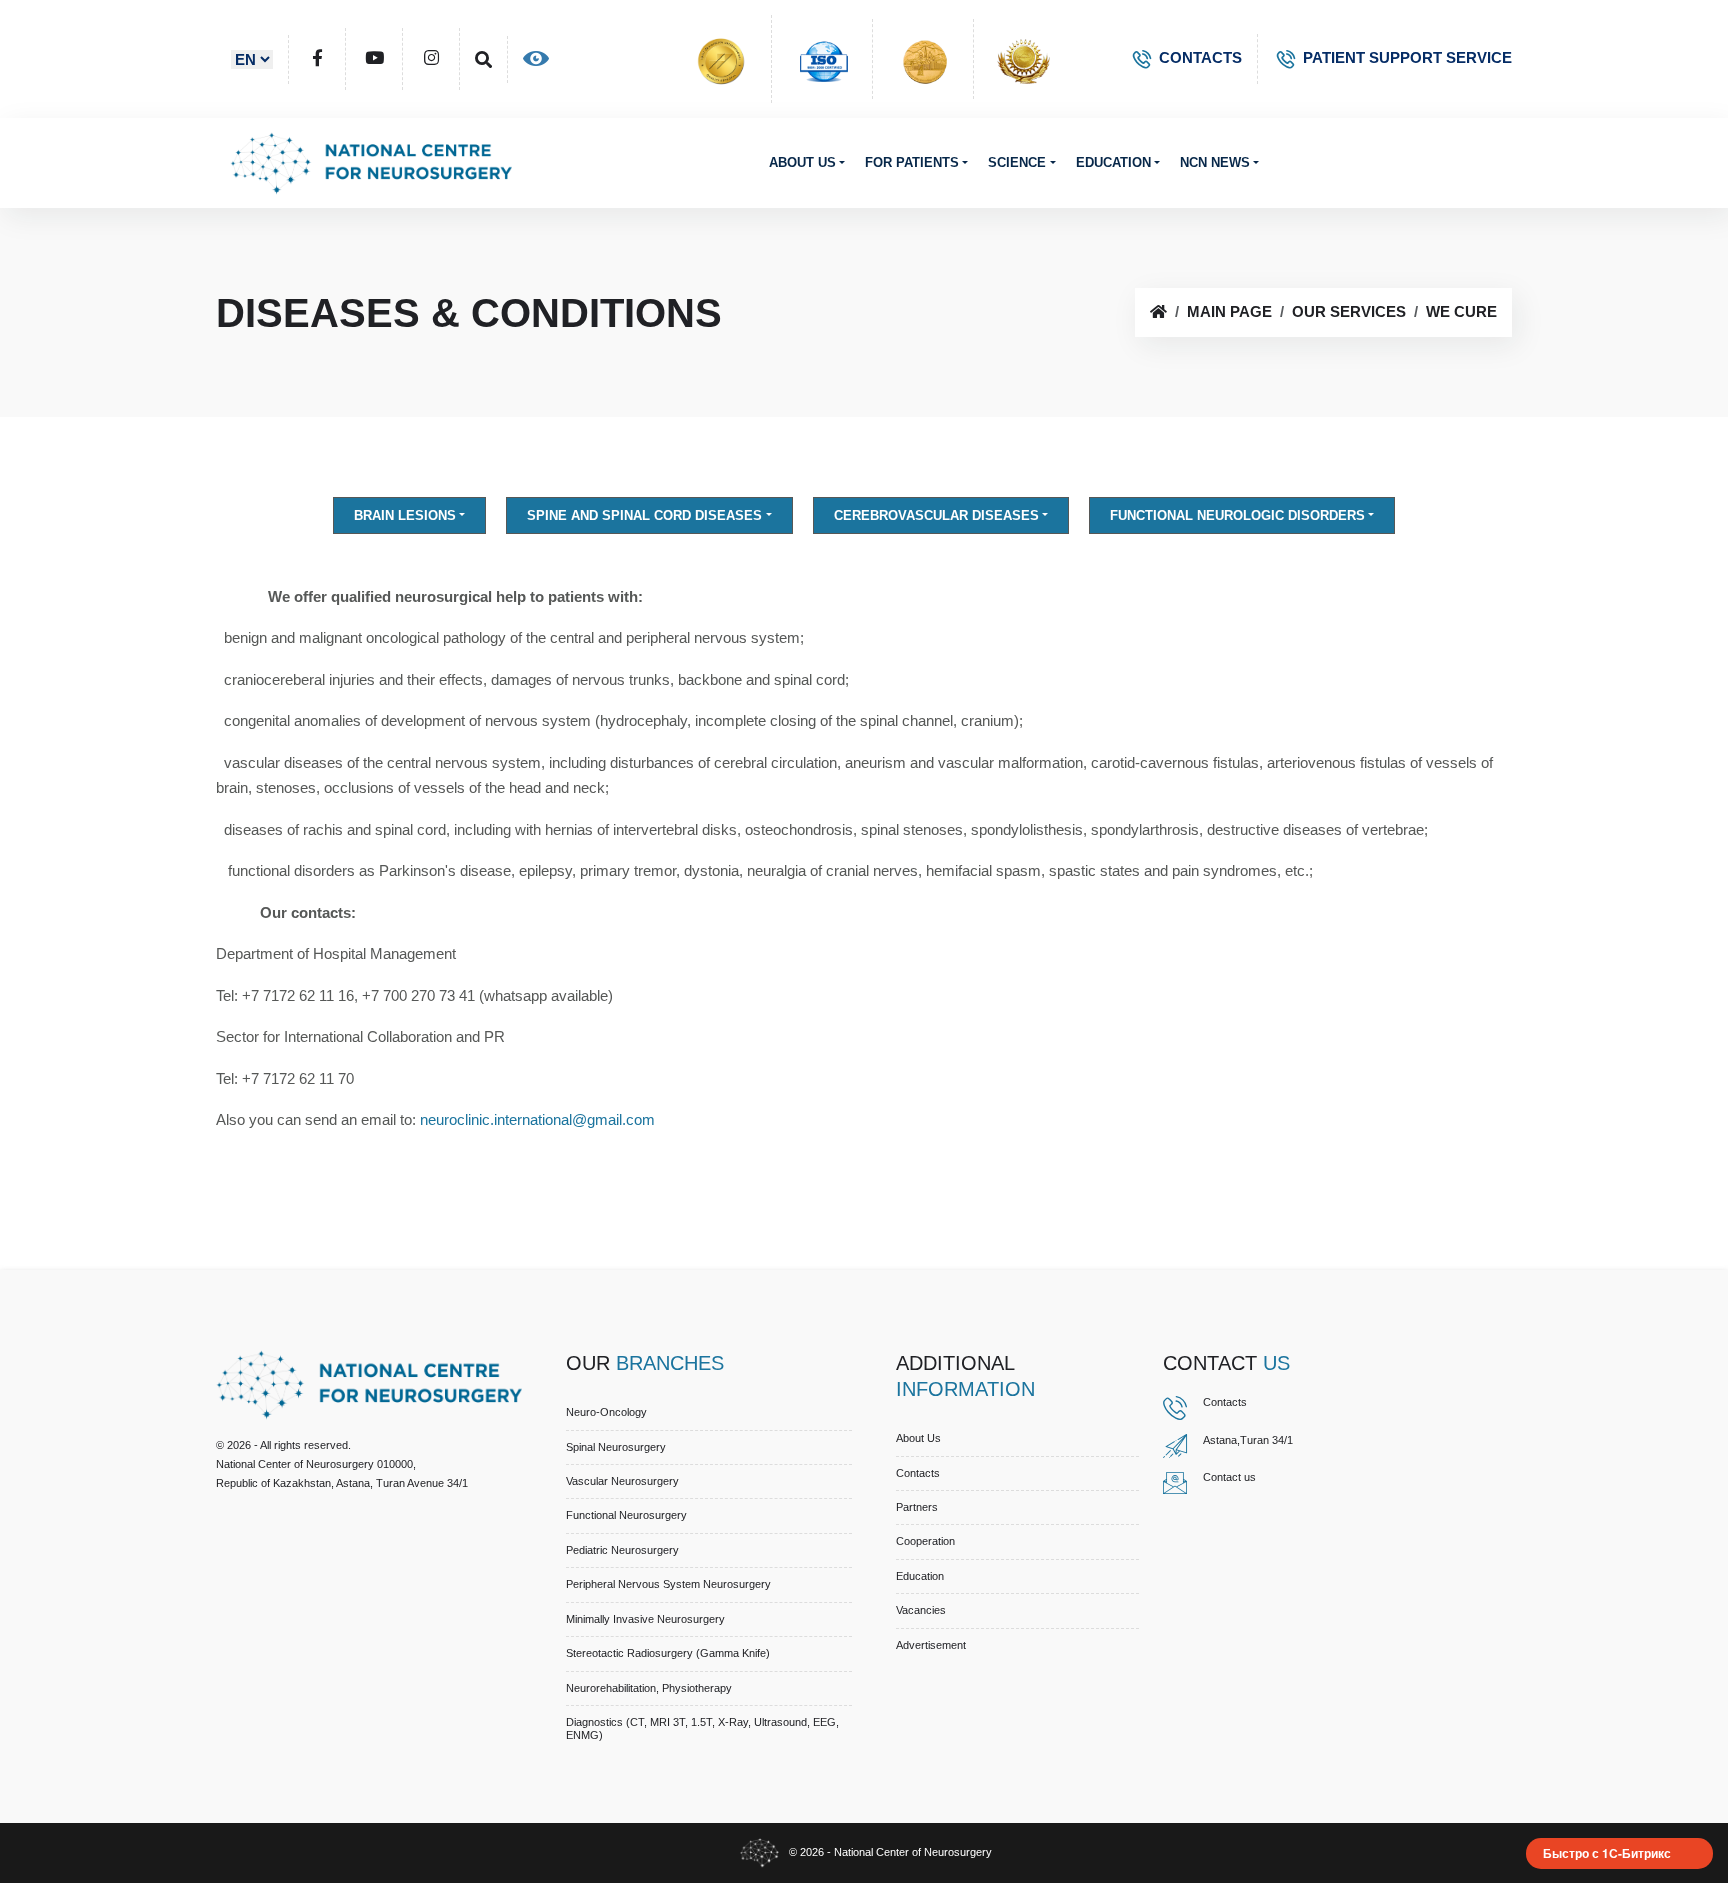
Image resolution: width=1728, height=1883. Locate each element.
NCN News (1215, 162)
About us (802, 162)
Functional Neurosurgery (626, 1515)
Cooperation (925, 1541)
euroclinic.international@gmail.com (541, 1119)
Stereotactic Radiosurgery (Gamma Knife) (668, 1653)
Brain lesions (405, 515)
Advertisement (931, 1645)
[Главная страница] (1158, 311)
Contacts (918, 1473)
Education (1113, 162)
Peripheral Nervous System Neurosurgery (668, 1584)
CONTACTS (1200, 57)
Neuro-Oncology (606, 1412)
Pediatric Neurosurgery (622, 1550)
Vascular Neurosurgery (622, 1481)
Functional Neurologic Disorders (1237, 515)
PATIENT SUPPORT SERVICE (1407, 57)
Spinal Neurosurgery (616, 1447)
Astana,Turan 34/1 (1248, 1440)
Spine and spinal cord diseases (644, 515)
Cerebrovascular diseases (936, 515)
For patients (912, 162)
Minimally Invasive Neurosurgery (645, 1619)
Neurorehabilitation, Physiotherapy (649, 1688)
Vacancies (921, 1610)
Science (1017, 162)
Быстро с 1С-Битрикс (1607, 1853)
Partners (917, 1507)
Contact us (1229, 1477)
